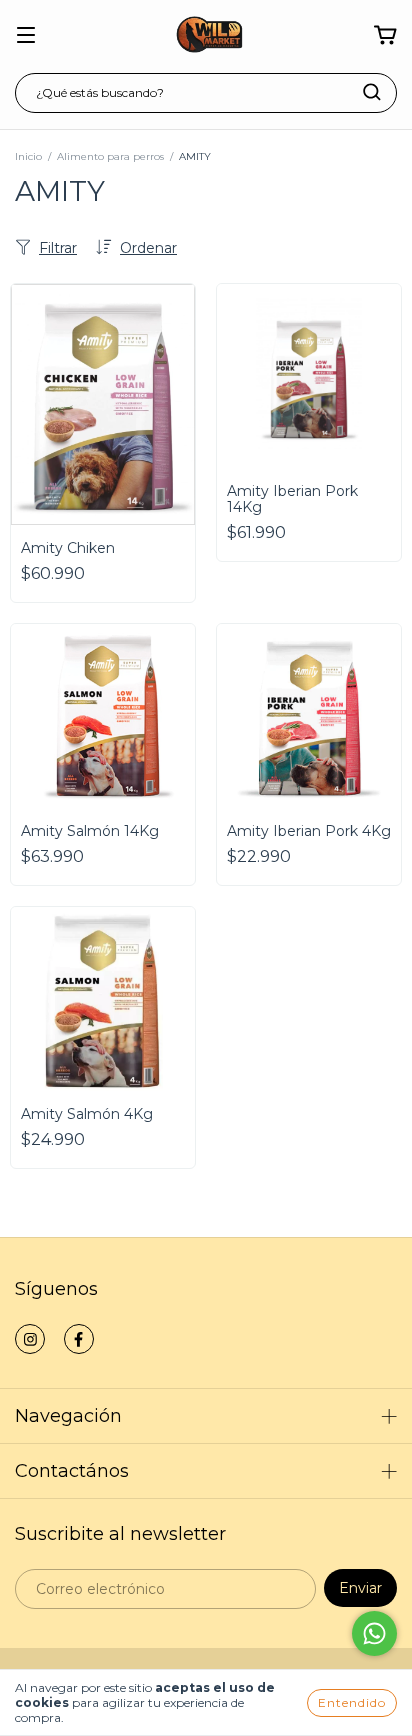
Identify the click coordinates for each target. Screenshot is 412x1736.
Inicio (28, 156)
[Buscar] (372, 92)
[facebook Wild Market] (79, 1339)
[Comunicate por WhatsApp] (374, 1633)
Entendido (352, 1702)
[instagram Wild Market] (30, 1339)
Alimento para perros (110, 156)
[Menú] (26, 36)
